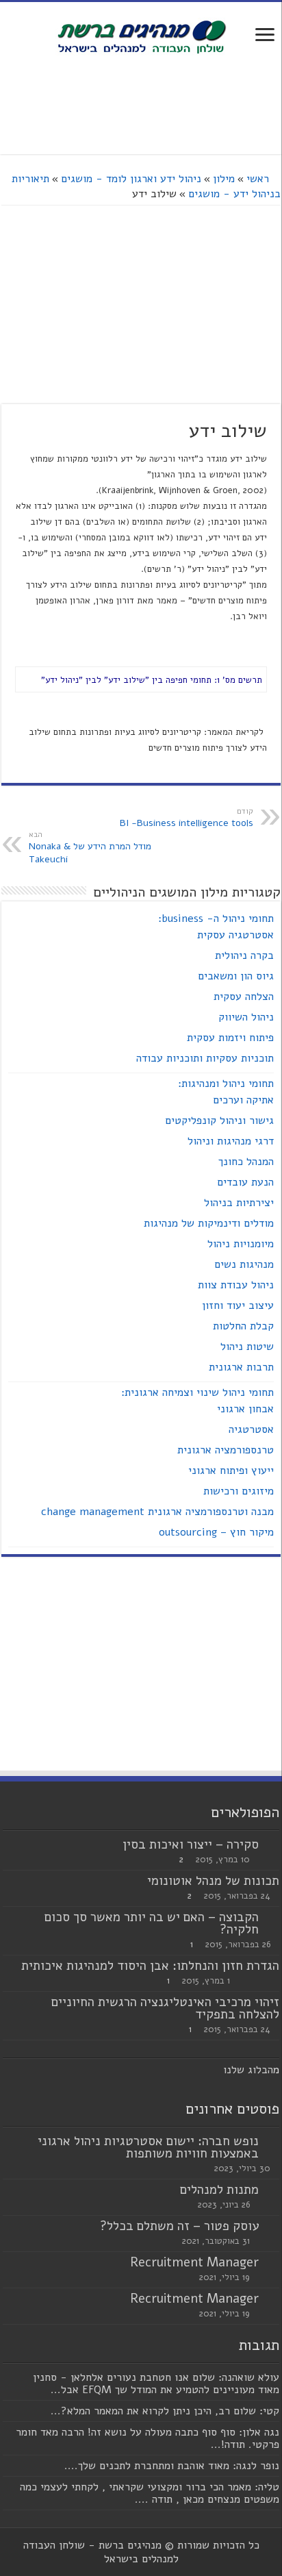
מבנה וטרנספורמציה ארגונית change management (157, 1512)
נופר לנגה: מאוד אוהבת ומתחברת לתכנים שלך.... (172, 2466)
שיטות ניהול (247, 1347)
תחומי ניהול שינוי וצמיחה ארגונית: (197, 1392)
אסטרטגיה (251, 1429)
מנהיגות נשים (244, 1264)
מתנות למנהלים (219, 2190)
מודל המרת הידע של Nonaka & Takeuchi (90, 848)
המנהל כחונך (246, 1162)
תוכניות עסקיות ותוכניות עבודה (205, 1058)
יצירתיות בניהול (239, 1203)
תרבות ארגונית (241, 1367)
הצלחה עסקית (244, 997)
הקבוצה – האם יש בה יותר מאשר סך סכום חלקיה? (152, 1923)
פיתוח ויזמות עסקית (230, 1038)
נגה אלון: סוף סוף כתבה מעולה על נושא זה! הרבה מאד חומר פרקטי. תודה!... (148, 2438)
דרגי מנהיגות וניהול (231, 1141)
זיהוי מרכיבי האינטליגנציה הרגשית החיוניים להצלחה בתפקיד (165, 2008)
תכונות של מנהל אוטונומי (213, 1881)
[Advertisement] (141, 106)
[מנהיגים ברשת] (141, 36)
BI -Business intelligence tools (187, 818)
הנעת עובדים (245, 1182)
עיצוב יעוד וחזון (238, 1305)
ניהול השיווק (246, 1017)
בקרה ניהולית (244, 955)
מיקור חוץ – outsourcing (216, 1532)
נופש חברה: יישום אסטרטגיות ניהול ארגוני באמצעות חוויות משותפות (148, 2147)
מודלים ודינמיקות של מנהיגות (209, 1223)
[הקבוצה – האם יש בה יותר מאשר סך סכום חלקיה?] (272, 1918)
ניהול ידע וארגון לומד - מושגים (131, 179)
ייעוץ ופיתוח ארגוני (231, 1471)
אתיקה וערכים (243, 1100)
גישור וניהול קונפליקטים (219, 1121)
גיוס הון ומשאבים (236, 976)
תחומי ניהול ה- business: (216, 918)
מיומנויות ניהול (241, 1244)
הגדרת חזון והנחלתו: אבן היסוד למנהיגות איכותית (150, 1966)
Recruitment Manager (194, 2262)
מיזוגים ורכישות (239, 1491)
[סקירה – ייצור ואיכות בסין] (272, 1845)
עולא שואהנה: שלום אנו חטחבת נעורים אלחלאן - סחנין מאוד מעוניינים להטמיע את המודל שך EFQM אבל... (156, 2384)
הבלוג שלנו (248, 2070)
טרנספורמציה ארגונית (226, 1450)
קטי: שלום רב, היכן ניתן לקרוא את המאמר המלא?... (165, 2411)
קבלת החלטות (243, 1326)
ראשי (259, 179)
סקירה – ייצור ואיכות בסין (191, 1845)
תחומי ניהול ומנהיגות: (226, 1084)
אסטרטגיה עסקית (235, 935)
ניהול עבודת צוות (236, 1285)
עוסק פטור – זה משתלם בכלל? (179, 2226)
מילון (224, 179)
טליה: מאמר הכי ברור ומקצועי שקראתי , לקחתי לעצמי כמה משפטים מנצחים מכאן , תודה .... (150, 2493)
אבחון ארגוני (245, 1409)
